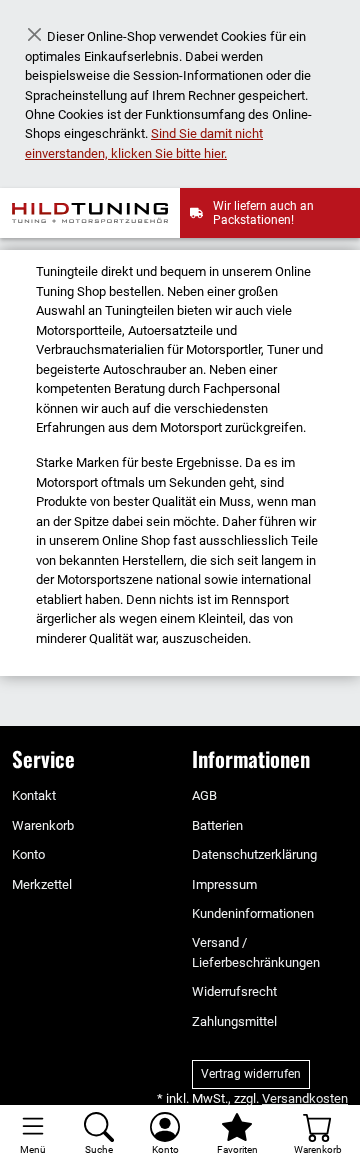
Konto (28, 854)
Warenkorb (43, 825)
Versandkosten (305, 1098)
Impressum (224, 884)
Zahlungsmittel (234, 1021)
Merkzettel (42, 884)
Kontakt (34, 795)
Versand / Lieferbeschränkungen (256, 952)
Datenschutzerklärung (254, 854)
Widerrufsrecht (234, 991)
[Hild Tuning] (96, 213)
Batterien (217, 825)
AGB (204, 795)
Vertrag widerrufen (251, 1074)
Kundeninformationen (253, 913)
